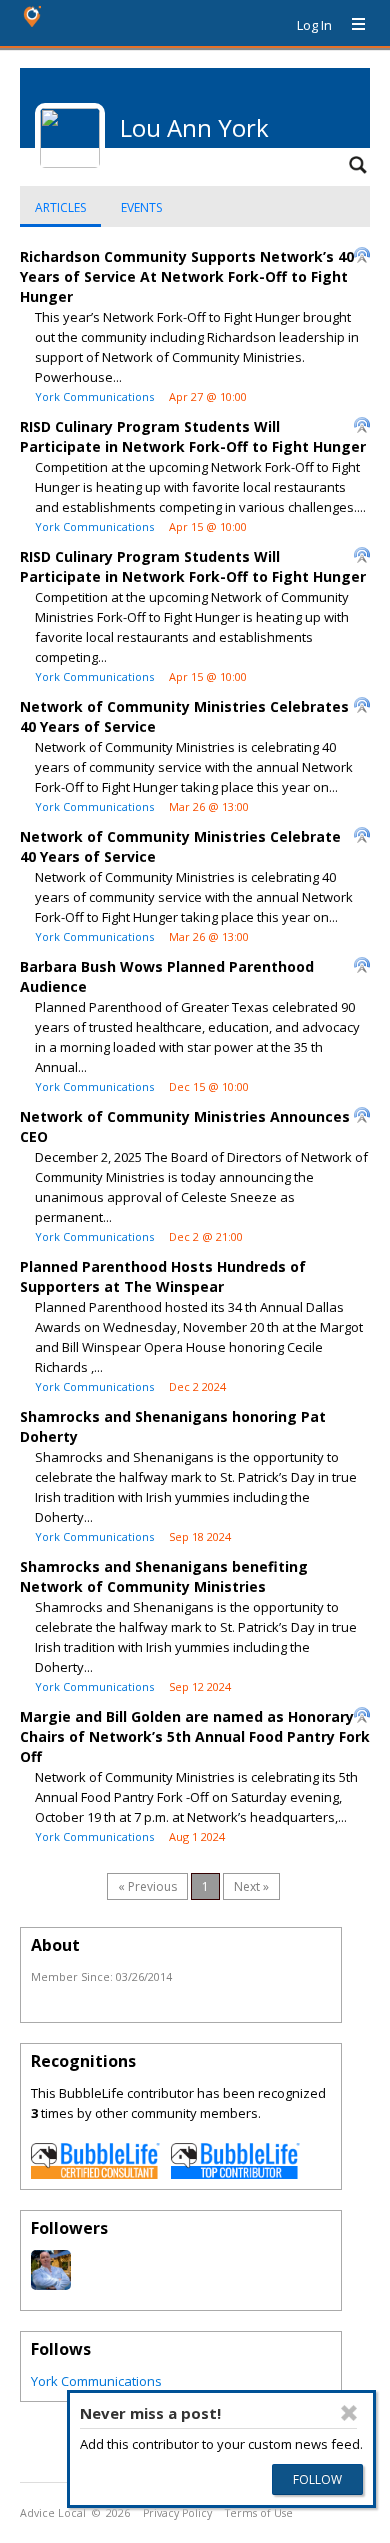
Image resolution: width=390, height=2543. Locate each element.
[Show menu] (351, 25)
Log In (314, 25)
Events (141, 207)
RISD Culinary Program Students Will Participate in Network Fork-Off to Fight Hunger (193, 436)
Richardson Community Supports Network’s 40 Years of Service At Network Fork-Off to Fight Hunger (187, 276)
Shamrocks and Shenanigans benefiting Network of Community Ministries (164, 1576)
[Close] (349, 2413)
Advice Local (53, 2513)
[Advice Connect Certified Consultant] (96, 2174)
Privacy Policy (177, 2513)
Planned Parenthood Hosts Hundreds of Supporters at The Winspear (163, 1276)
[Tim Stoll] (51, 2285)
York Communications (94, 396)
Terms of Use (259, 2513)
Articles (60, 207)
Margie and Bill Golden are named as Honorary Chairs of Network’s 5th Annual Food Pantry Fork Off (195, 1736)
